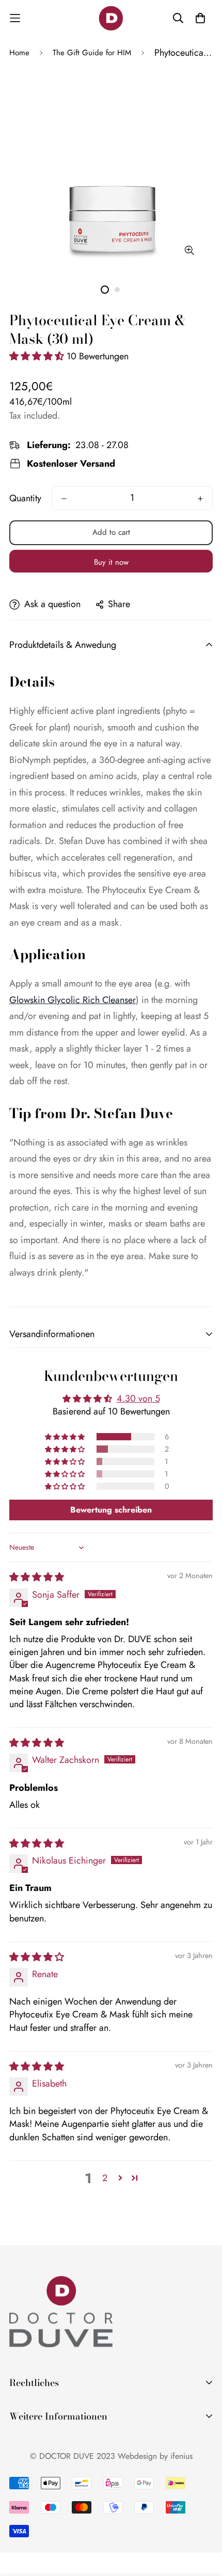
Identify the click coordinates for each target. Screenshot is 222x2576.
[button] (38, 356)
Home (19, 53)
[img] (37, 1577)
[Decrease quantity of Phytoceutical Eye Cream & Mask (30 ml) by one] (64, 499)
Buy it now (111, 562)
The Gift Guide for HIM (92, 53)
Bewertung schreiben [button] (111, 1510)
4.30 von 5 (138, 1398)
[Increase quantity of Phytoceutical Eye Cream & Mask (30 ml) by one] (200, 499)
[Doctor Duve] (111, 18)
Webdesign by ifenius (155, 2456)
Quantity (25, 498)
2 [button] (105, 2178)
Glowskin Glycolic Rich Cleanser (73, 1000)
